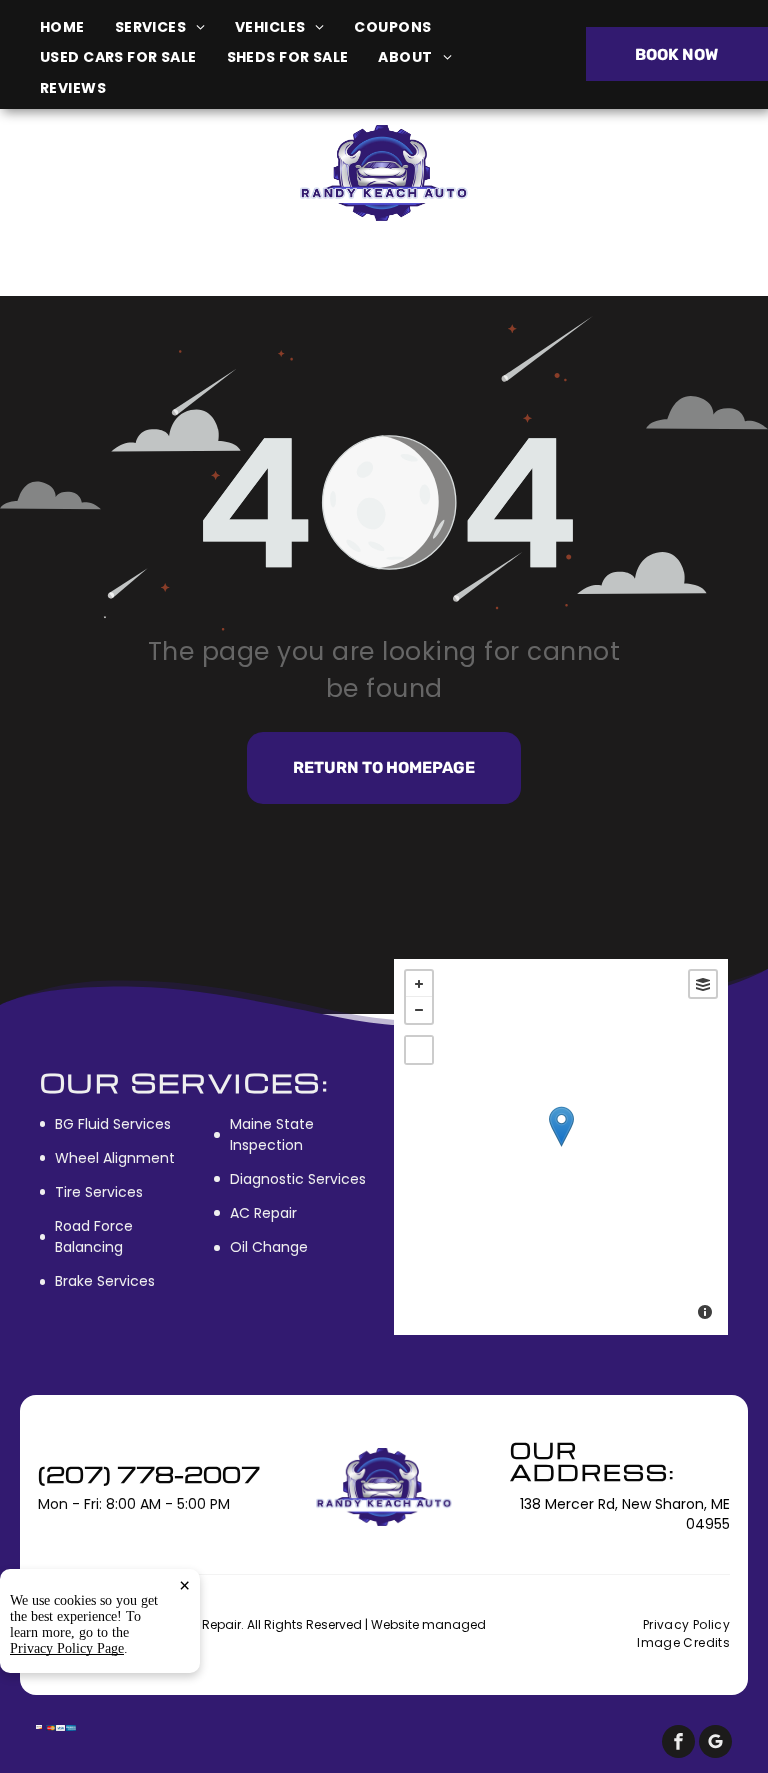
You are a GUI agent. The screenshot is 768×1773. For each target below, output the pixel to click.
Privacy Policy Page (67, 1648)
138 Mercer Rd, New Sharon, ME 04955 (134, 183)
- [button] (419, 1010)
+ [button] (419, 984)
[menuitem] (77, 27)
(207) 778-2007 (637, 172)
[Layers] (703, 984)
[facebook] (678, 1744)
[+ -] (561, 1147)
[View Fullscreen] (419, 1050)
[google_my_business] (715, 1744)
